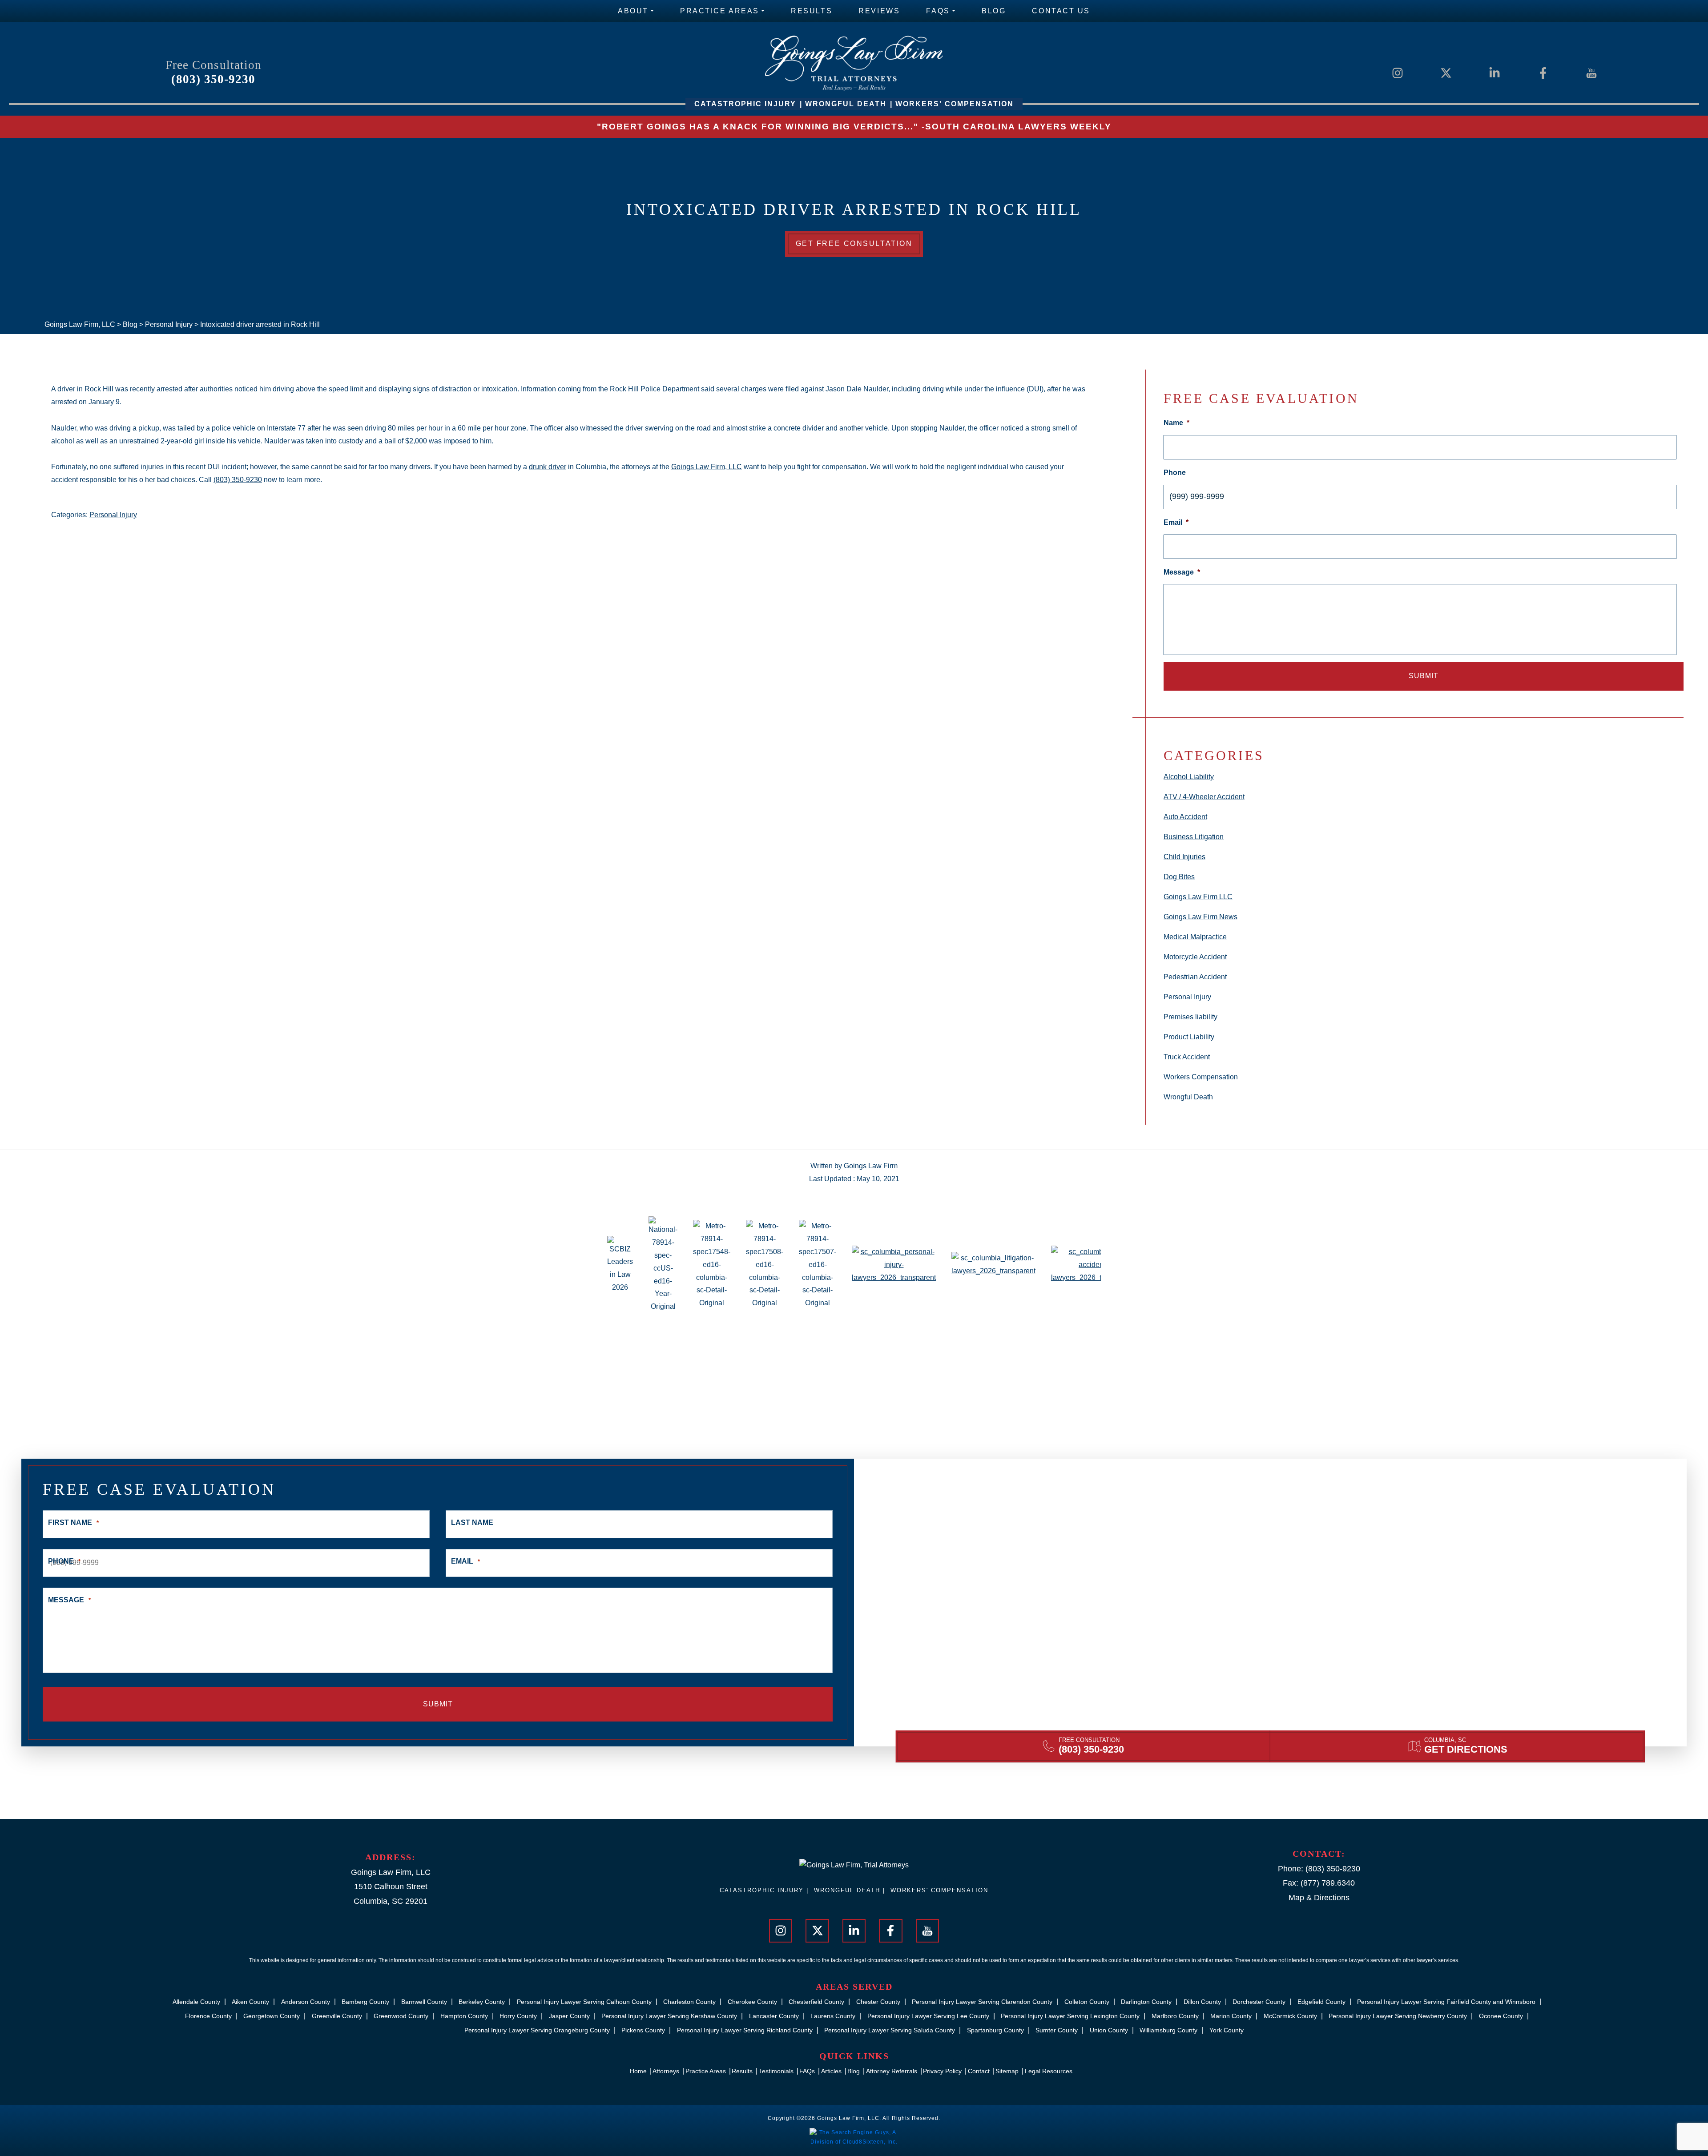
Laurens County (833, 2016)
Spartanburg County (995, 2030)
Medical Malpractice (1195, 937)
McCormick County (1290, 2016)
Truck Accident (1187, 1057)
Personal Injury (113, 515)
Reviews (879, 11)
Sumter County (1057, 2030)
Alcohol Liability (1189, 777)
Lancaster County (774, 2016)
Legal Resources (1049, 2071)
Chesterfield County (816, 2002)
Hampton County (464, 2016)
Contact (979, 2071)
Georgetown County (272, 2016)
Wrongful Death (1188, 1097)
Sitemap (1007, 2071)
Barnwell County (424, 2002)
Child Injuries (1184, 857)
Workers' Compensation (939, 1890)
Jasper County (569, 2016)
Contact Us (1061, 11)
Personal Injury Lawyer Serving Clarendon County (982, 2002)
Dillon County (1202, 2002)
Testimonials (776, 2071)
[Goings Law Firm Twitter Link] (1446, 72)
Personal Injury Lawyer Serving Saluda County (890, 2030)
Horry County (518, 2016)
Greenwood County (401, 2016)
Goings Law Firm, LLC (707, 467)
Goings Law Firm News (1200, 917)
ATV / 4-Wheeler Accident (1204, 797)
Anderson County (306, 2002)
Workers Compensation (1201, 1077)
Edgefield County (1321, 2002)
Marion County (1231, 2016)
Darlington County (1146, 2002)
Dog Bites (1179, 877)
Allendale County (196, 2002)
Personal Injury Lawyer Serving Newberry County (1398, 2016)
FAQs (938, 11)
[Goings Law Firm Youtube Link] (1591, 72)
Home (638, 2071)
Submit (1424, 676)
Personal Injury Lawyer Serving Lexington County (1070, 2016)
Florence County (208, 2016)
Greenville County (337, 2016)
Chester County (878, 2002)
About (633, 11)
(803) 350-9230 (213, 79)
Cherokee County (752, 2002)
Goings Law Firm (871, 1166)
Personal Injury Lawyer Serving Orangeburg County (537, 2030)
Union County (1109, 2030)
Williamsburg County (1168, 2030)
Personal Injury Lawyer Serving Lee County (928, 2016)
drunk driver (548, 467)
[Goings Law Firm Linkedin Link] (1494, 72)
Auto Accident (1185, 817)
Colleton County (1087, 2002)
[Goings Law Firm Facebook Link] (1543, 72)
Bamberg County (365, 2002)
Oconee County (1501, 2016)
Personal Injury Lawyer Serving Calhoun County (584, 2002)
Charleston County (689, 2002)
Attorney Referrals (892, 2071)
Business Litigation (1194, 837)
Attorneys (666, 2071)
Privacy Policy (942, 2071)
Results (812, 11)
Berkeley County (482, 2002)
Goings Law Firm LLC (1198, 897)
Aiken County (250, 2002)
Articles (831, 2071)
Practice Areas (720, 11)
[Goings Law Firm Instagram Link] (1398, 72)
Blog (994, 11)
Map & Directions (1319, 1898)
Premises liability (1190, 1017)
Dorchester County (1259, 2002)
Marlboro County (1175, 2016)
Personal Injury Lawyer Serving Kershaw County (669, 2016)
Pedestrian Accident (1195, 977)
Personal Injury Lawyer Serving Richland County (745, 2030)
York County (1227, 2030)
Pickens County (643, 2030)
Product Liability (1189, 1037)
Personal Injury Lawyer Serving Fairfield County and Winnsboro (1446, 2002)
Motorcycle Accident (1195, 957)
